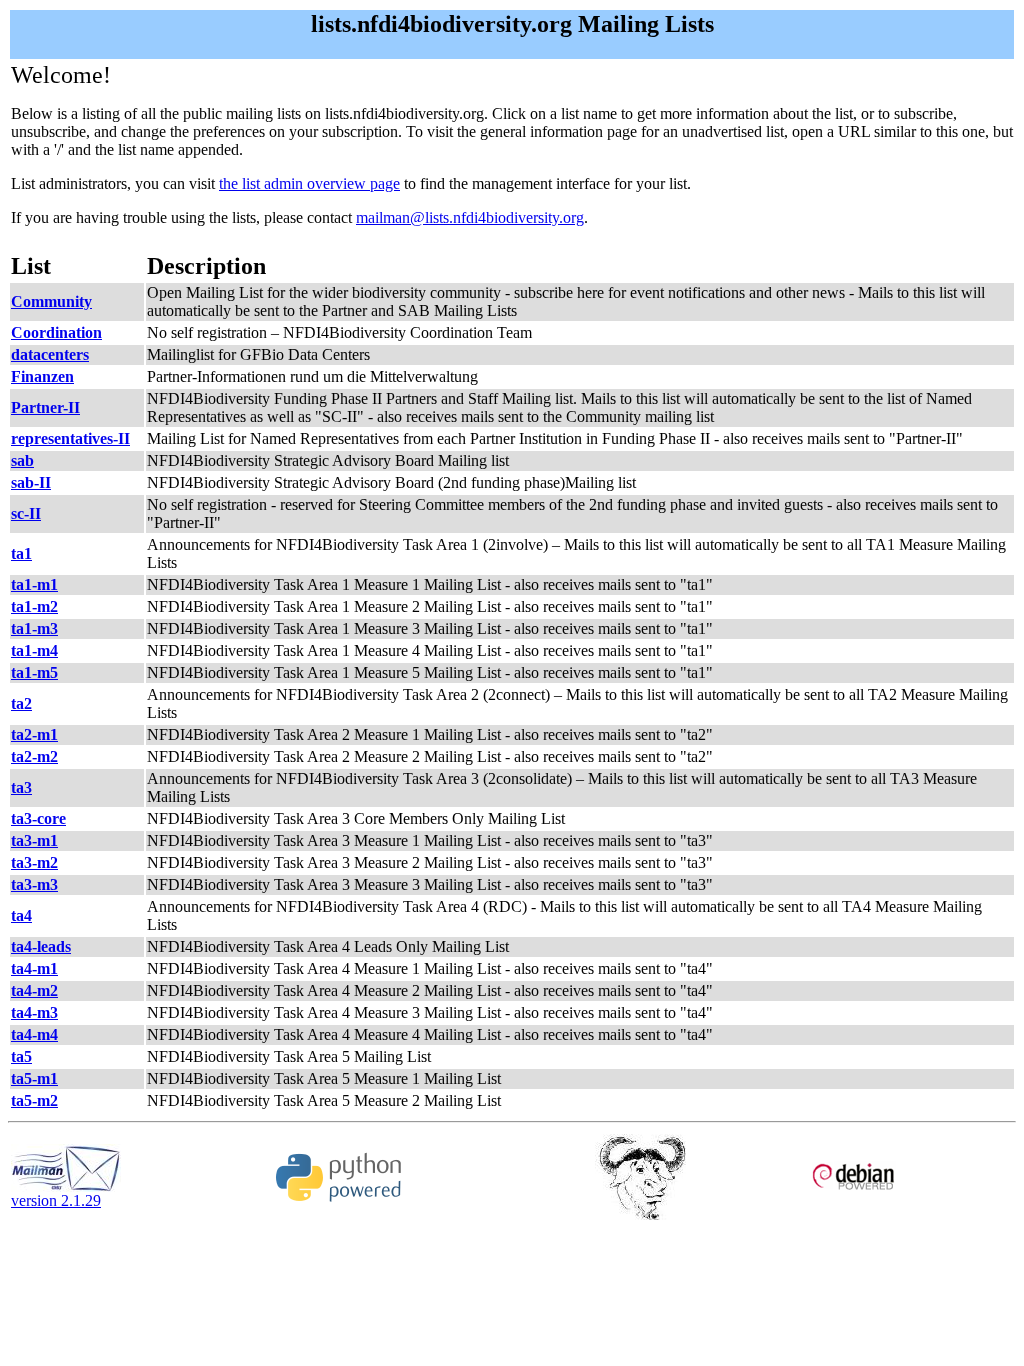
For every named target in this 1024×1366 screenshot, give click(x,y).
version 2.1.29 (56, 1200)
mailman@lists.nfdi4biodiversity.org (470, 217)
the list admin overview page (309, 183)
